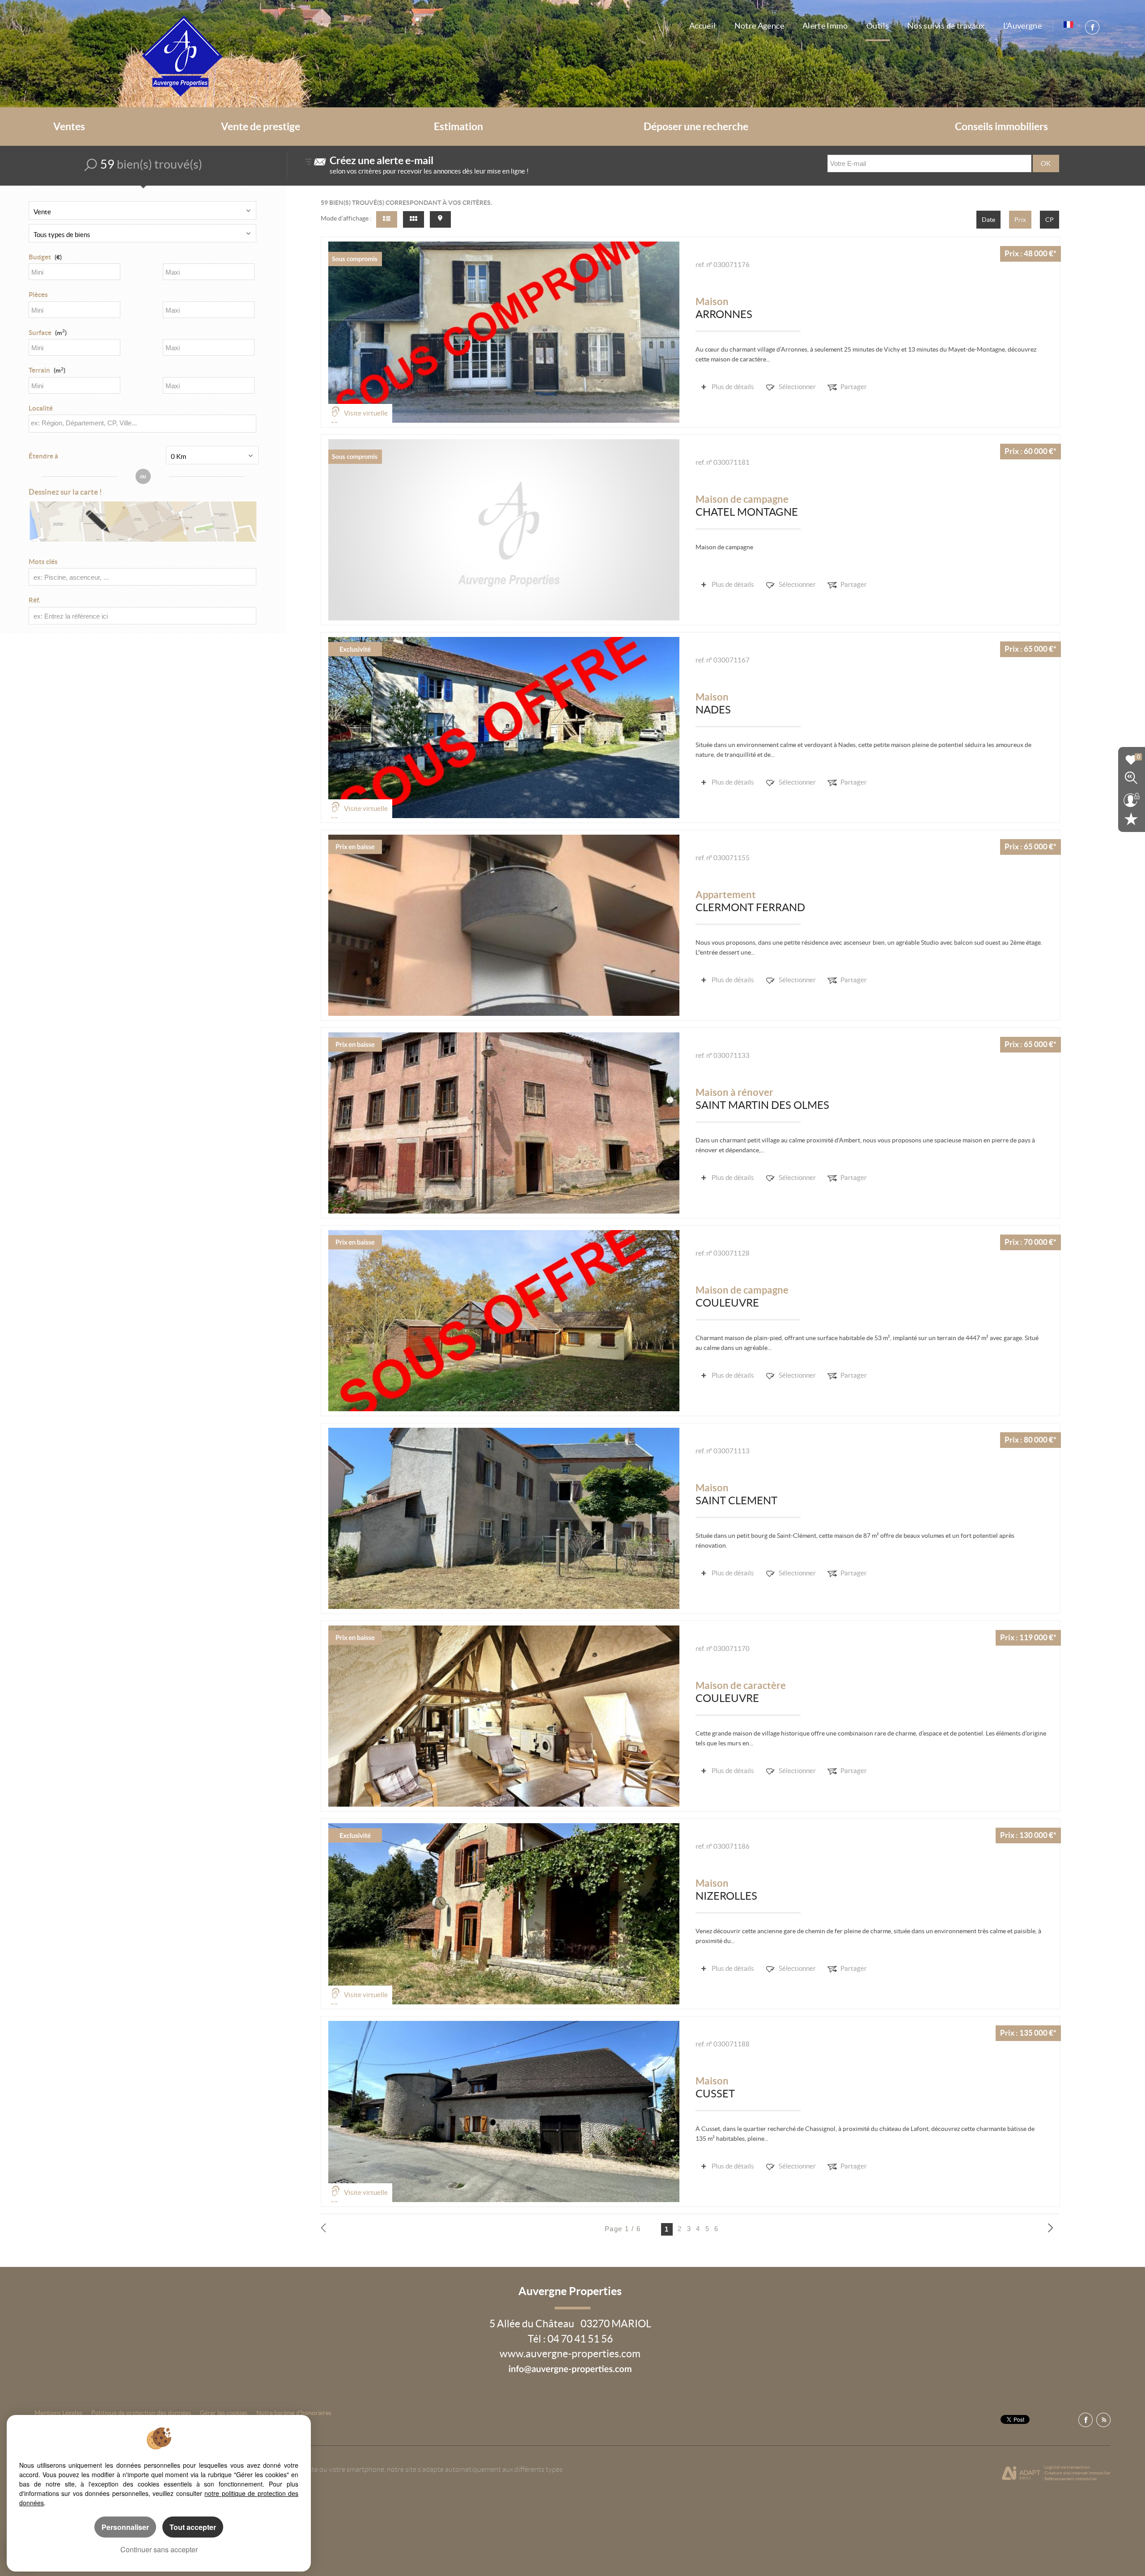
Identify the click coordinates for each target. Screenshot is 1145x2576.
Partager (854, 387)
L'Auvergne (1023, 26)
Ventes (69, 127)
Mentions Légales (58, 2413)
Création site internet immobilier (1077, 2473)
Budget (40, 257)
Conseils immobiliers (1001, 127)
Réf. (34, 600)
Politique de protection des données (141, 2413)
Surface (48, 333)
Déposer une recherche (696, 127)
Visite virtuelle (366, 413)
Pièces (38, 295)
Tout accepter (193, 2527)
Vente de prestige (261, 127)
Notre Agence (759, 26)
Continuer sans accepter (159, 2549)
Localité (41, 408)
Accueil (703, 26)
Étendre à (43, 456)
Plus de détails (733, 387)
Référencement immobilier (1071, 2479)
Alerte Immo (825, 26)
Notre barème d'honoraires (295, 2413)
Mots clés (43, 562)
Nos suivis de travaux (946, 26)
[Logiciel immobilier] (1021, 2473)
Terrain (47, 370)
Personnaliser (125, 2527)
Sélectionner (797, 387)
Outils (878, 26)
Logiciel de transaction (1067, 2467)
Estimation (458, 127)
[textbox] (140, 423)
